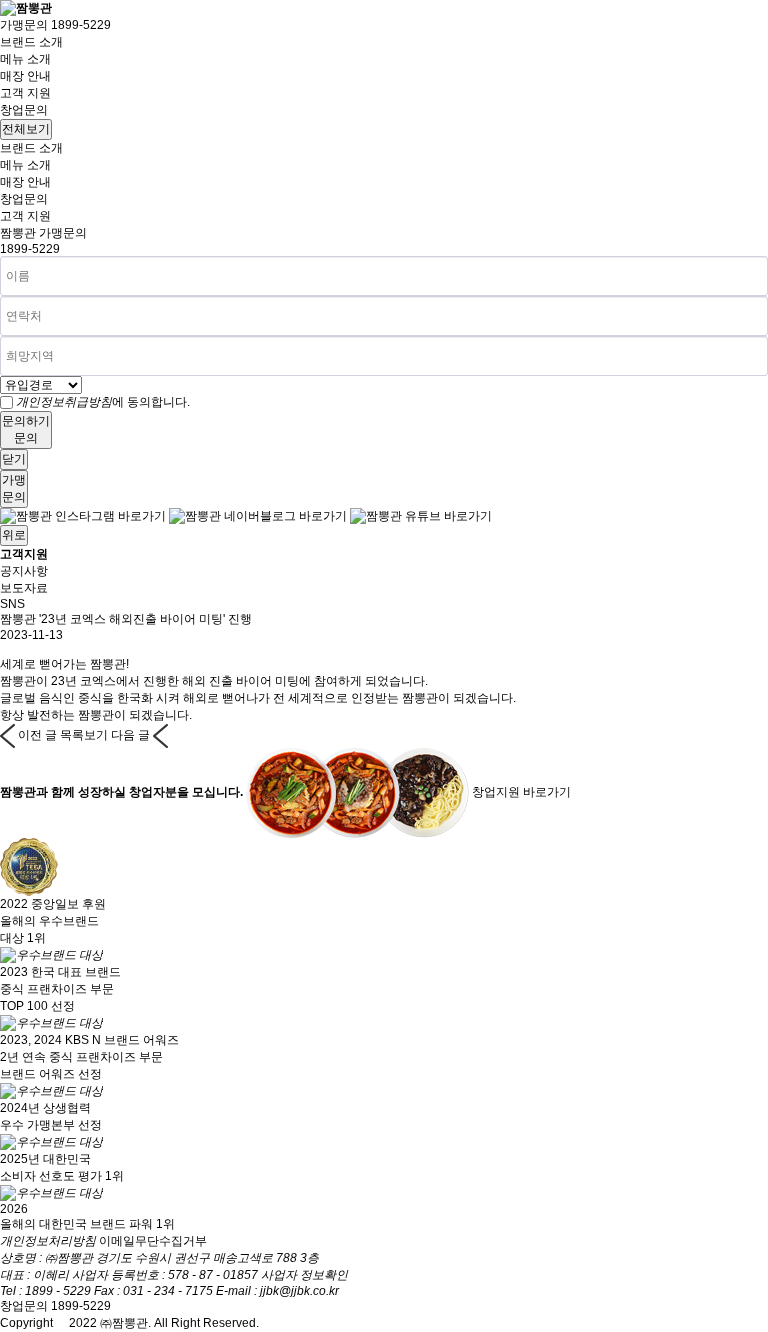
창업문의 (24, 110)
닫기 (14, 459)
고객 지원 (25, 93)
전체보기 (26, 129)
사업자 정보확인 (304, 1275)
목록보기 (84, 735)
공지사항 (24, 571)
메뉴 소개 (25, 59)
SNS (12, 604)
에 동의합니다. (103, 402)
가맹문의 (55, 25)
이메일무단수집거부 (153, 1241)
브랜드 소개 (31, 42)
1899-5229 (30, 249)
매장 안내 (25, 76)
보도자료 (24, 588)
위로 (14, 535)
